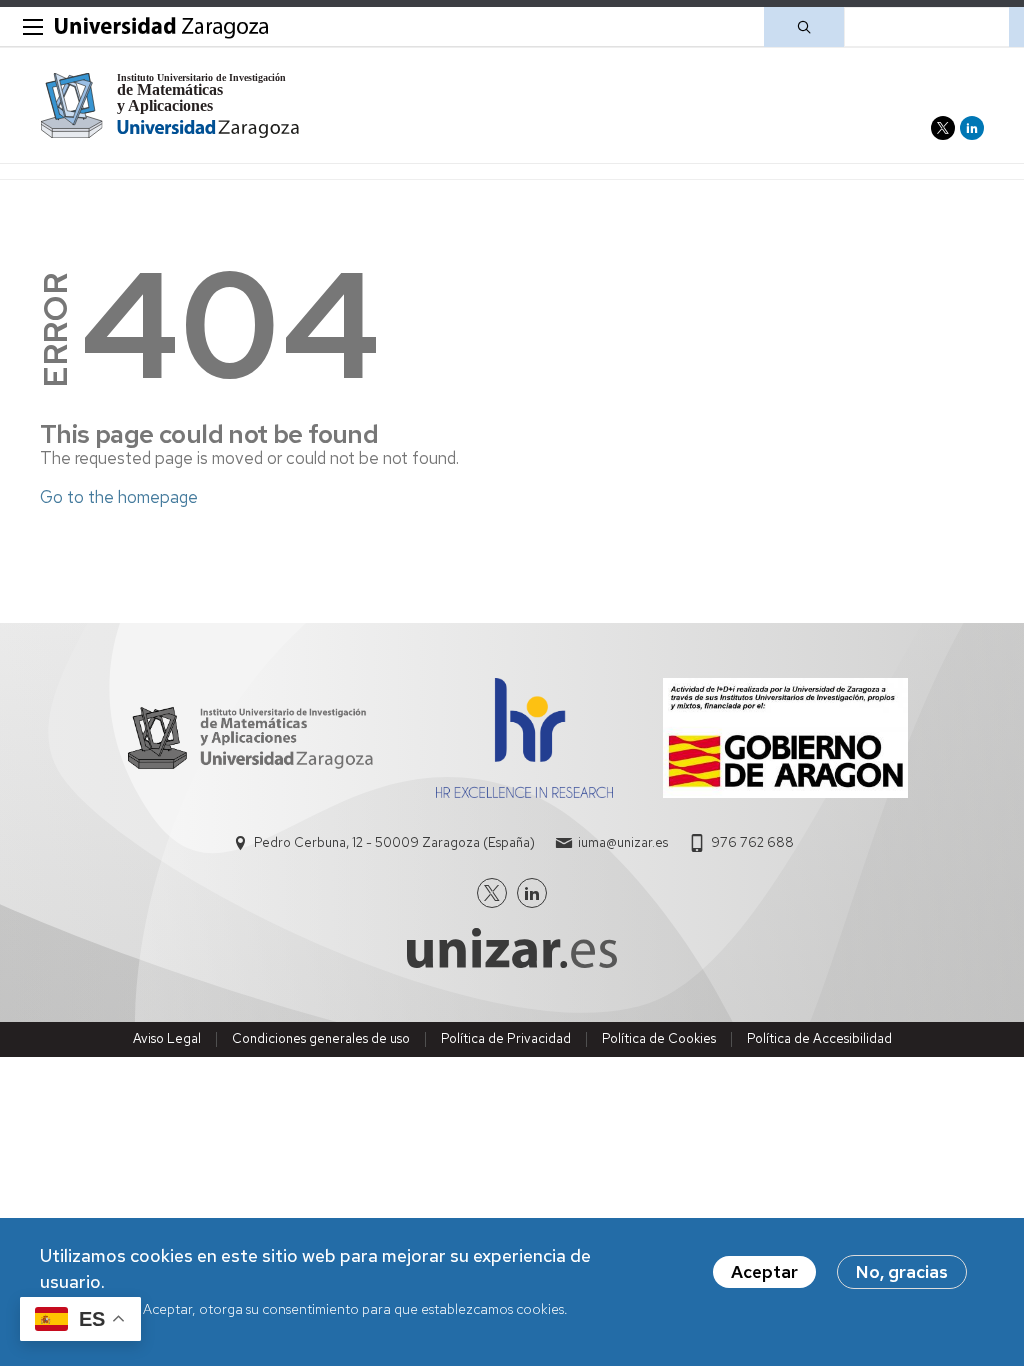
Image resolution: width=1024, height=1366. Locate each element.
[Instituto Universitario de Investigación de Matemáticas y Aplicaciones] (170, 105)
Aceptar (764, 1272)
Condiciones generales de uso (321, 1038)
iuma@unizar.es (623, 842)
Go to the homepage (119, 497)
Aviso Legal (167, 1038)
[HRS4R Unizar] (524, 792)
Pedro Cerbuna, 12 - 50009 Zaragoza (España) (394, 842)
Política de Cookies (659, 1038)
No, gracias (902, 1272)
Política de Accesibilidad (819, 1038)
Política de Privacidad (506, 1038)
